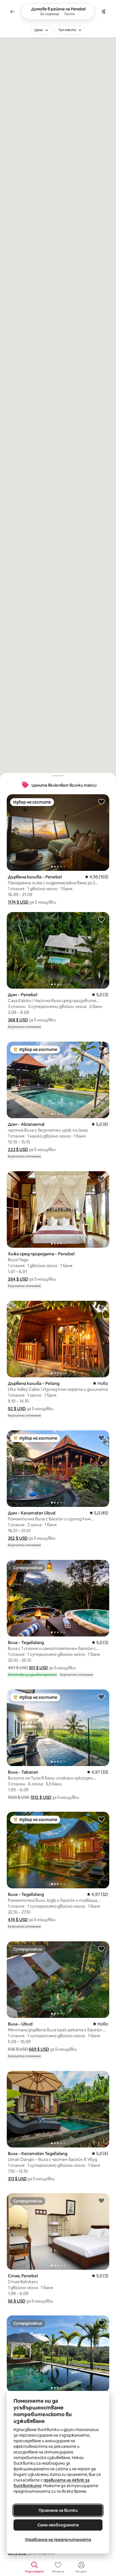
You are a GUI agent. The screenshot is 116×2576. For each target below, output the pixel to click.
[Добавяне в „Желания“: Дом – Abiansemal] (101, 1049)
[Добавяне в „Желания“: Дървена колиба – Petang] (101, 1308)
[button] (18, 902)
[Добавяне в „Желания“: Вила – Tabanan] (101, 1697)
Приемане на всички (58, 2510)
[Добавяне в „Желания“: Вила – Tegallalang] (101, 1567)
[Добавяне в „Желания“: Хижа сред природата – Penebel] (101, 1178)
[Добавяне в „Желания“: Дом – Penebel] (101, 919)
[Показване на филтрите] (104, 11)
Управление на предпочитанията (58, 2540)
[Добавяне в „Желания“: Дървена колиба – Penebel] (101, 802)
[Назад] (12, 11)
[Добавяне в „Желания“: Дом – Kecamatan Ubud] (101, 1438)
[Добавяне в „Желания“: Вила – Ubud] (101, 1949)
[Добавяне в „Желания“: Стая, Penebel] (101, 2200)
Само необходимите (58, 2525)
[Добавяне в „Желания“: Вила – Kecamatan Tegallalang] (101, 2078)
